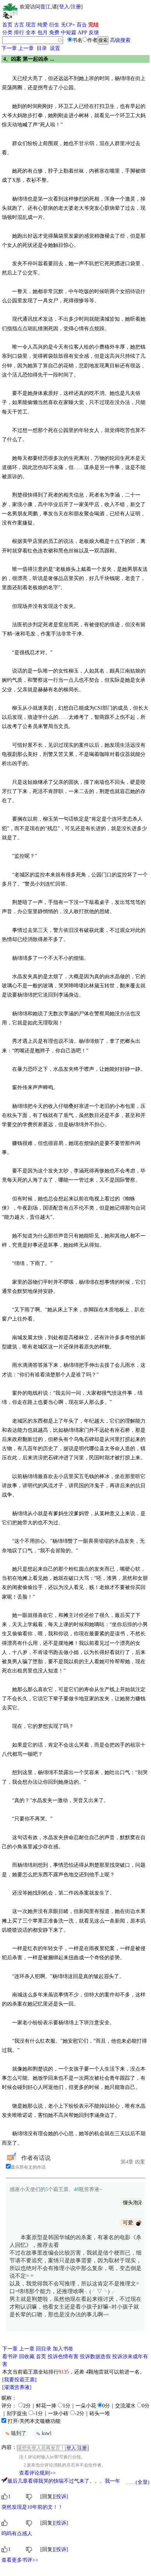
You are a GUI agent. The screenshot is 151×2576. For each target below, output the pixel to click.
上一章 (26, 48)
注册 (76, 7)
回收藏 (27, 2357)
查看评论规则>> (37, 2473)
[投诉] (61, 2496)
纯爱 (43, 25)
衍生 (54, 25)
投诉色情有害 (63, 2357)
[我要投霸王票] (19, 2380)
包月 (43, 33)
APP (82, 33)
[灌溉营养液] (17, 2387)
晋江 (45, 7)
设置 (55, 48)
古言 (19, 25)
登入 (64, 7)
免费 (54, 33)
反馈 (94, 33)
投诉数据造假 (95, 2357)
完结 (93, 25)
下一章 (9, 48)
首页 (7, 25)
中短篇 (69, 33)
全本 (31, 33)
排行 (19, 33)
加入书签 (63, 2349)
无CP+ (68, 25)
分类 (7, 33)
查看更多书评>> (20, 2560)
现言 (31, 25)
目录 (42, 48)
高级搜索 (120, 40)
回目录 (44, 2349)
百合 (82, 25)
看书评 (10, 2357)
